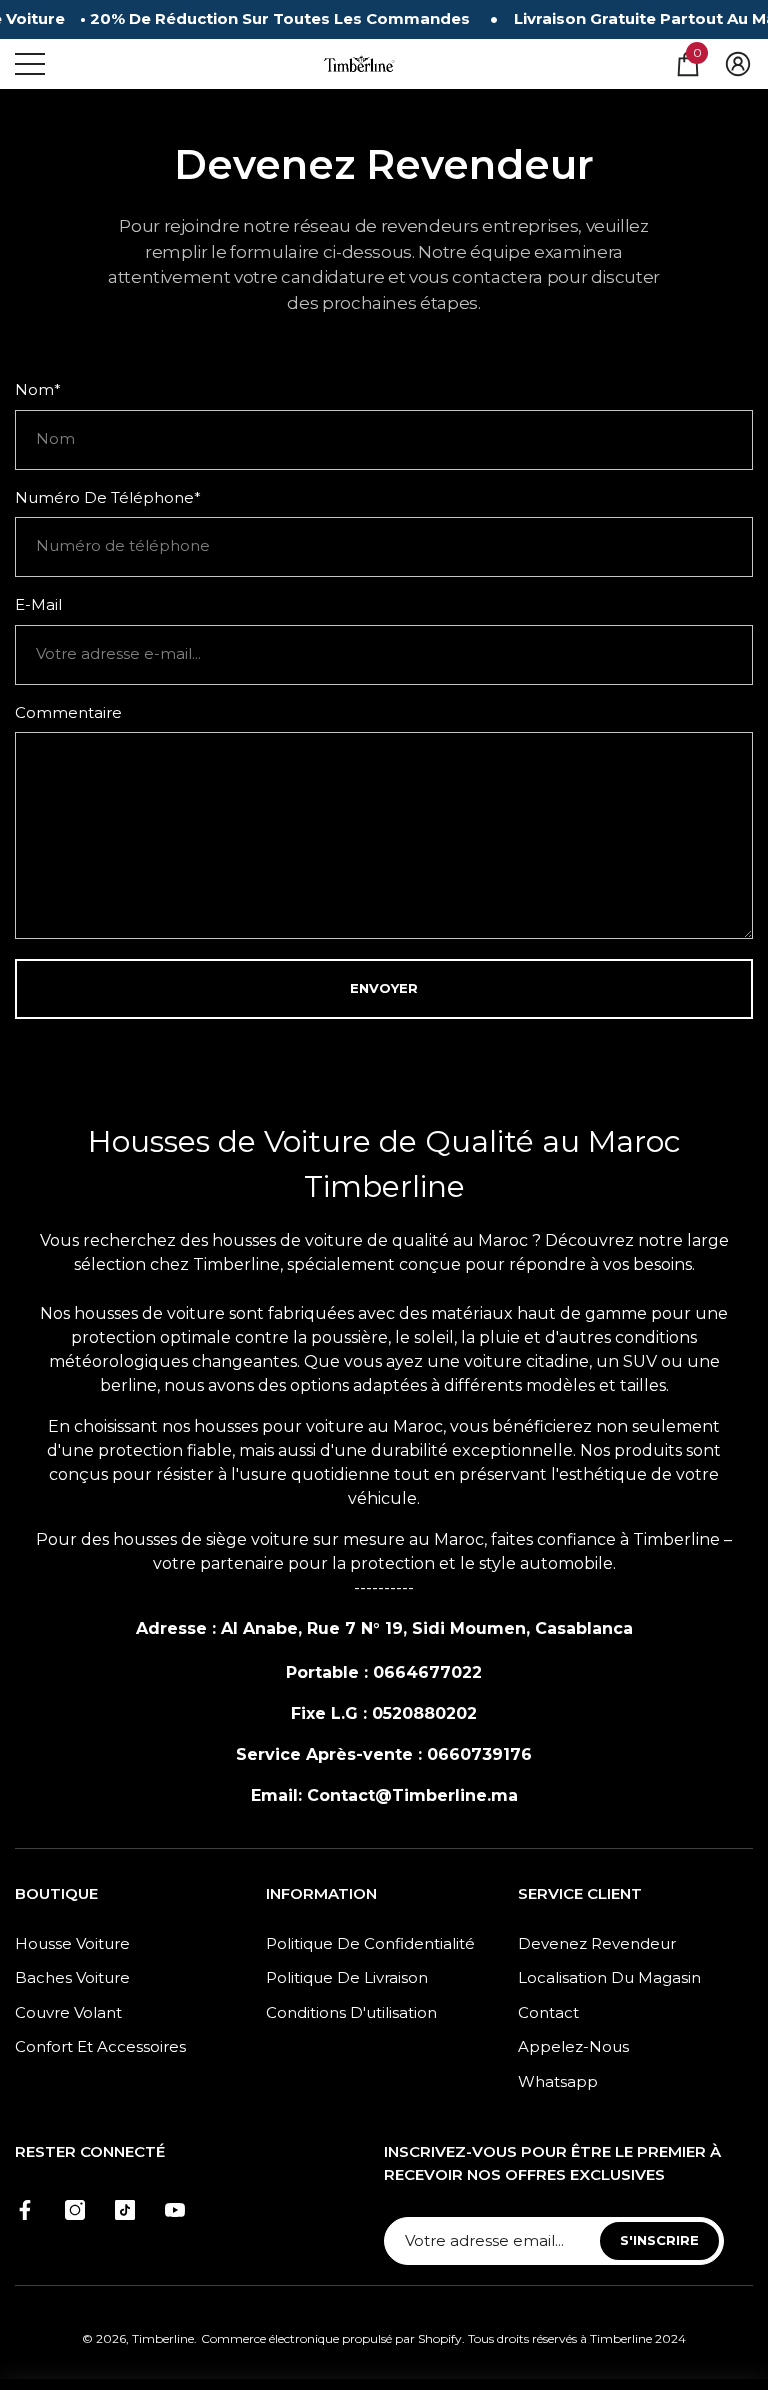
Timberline (163, 2338)
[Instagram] (75, 2210)
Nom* (38, 389)
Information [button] (321, 1893)
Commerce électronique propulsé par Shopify (331, 2338)
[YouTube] (175, 2210)
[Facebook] (25, 2210)
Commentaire (68, 712)
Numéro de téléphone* (108, 497)
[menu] (30, 64)
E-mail (38, 604)
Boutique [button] (56, 1893)
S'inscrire (659, 2240)
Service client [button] (580, 1893)
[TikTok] (125, 2210)
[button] (688, 64)
